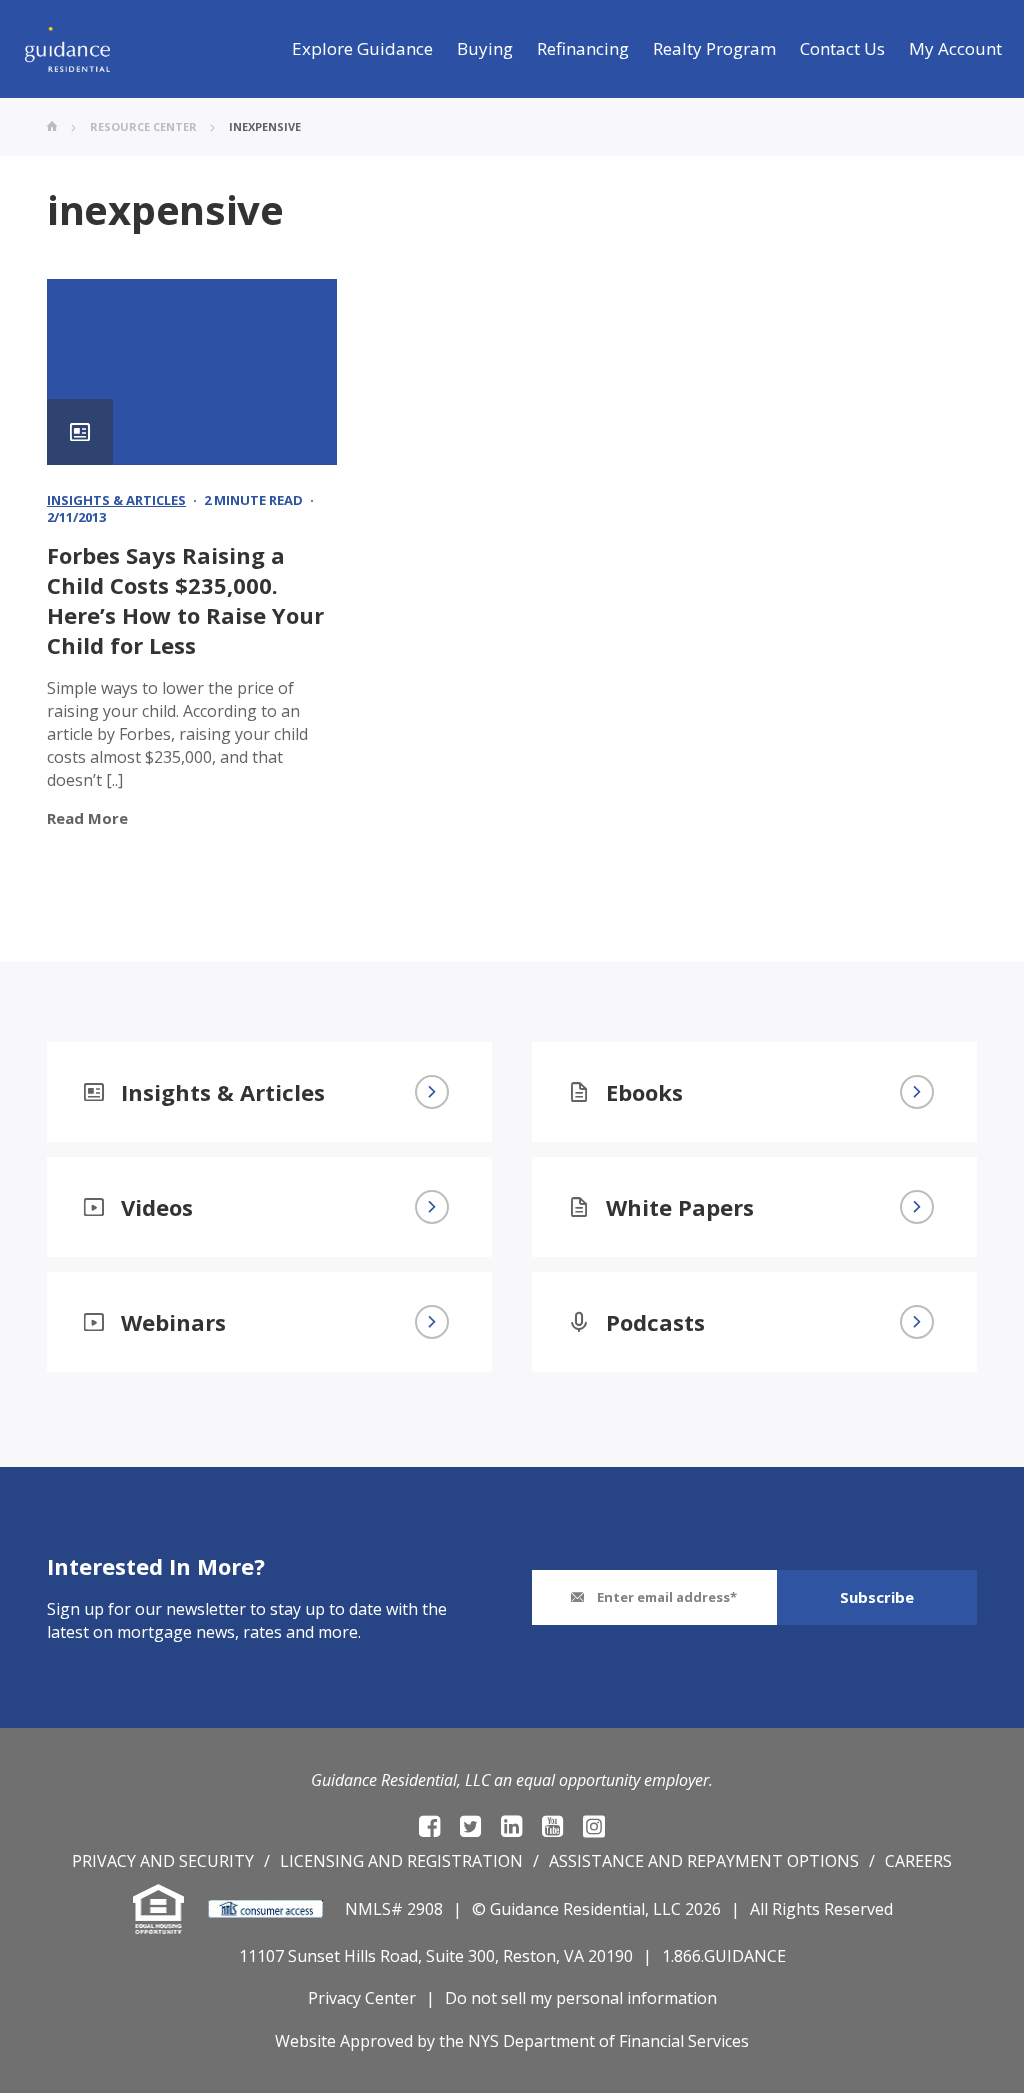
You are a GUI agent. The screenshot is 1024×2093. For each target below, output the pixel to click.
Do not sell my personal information (581, 1998)
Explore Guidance (362, 48)
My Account (955, 48)
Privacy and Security (163, 1861)
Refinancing (583, 48)
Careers (918, 1861)
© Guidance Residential (558, 1909)
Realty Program (714, 48)
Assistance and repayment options (704, 1861)
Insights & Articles (116, 500)
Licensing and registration (401, 1861)
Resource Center (143, 126)
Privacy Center (362, 1998)
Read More (87, 818)
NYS (483, 2041)
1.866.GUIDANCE (724, 1956)
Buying (485, 48)
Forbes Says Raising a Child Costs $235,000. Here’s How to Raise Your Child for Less (185, 600)
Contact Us (842, 48)
